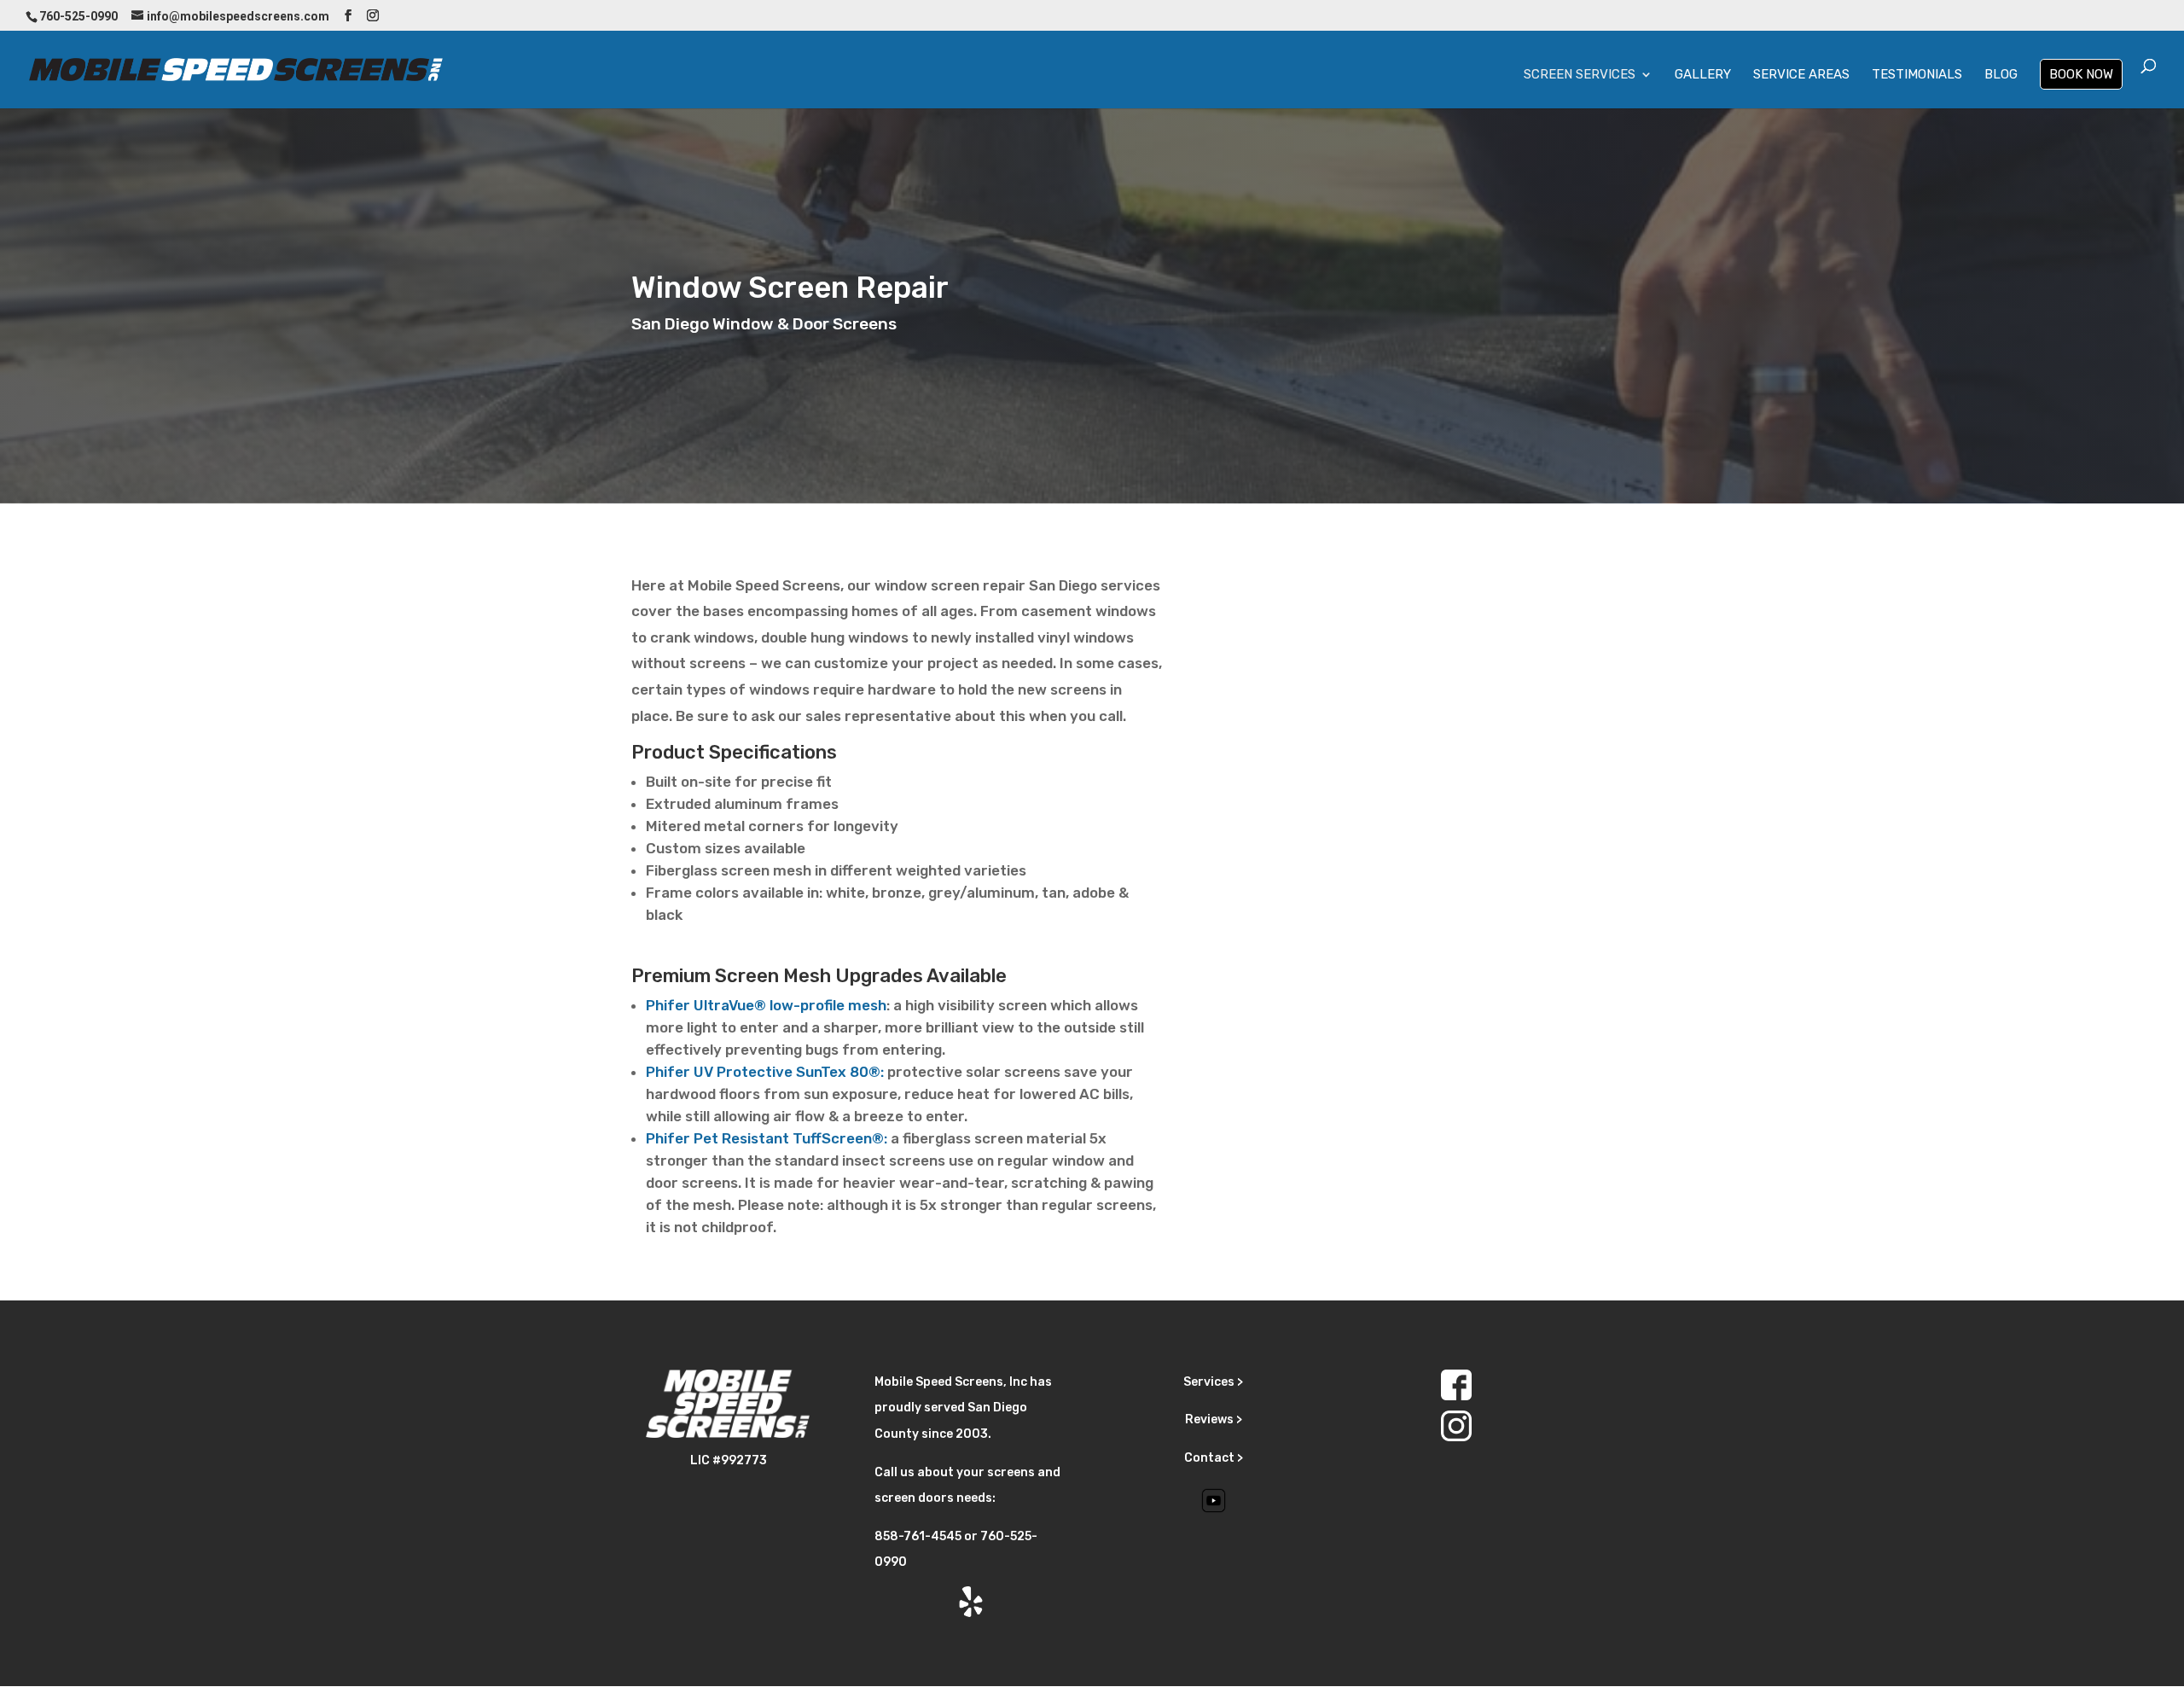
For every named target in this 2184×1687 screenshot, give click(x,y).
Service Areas (1801, 75)
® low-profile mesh (820, 1005)
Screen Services (1580, 75)
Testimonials (1917, 75)
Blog (2001, 75)
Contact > (1214, 1458)
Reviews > (1214, 1419)
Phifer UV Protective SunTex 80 (757, 1072)
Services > (1213, 1382)
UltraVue (700, 1005)
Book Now (2081, 74)
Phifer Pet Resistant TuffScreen (759, 1138)
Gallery (1703, 75)
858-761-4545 (918, 1536)
